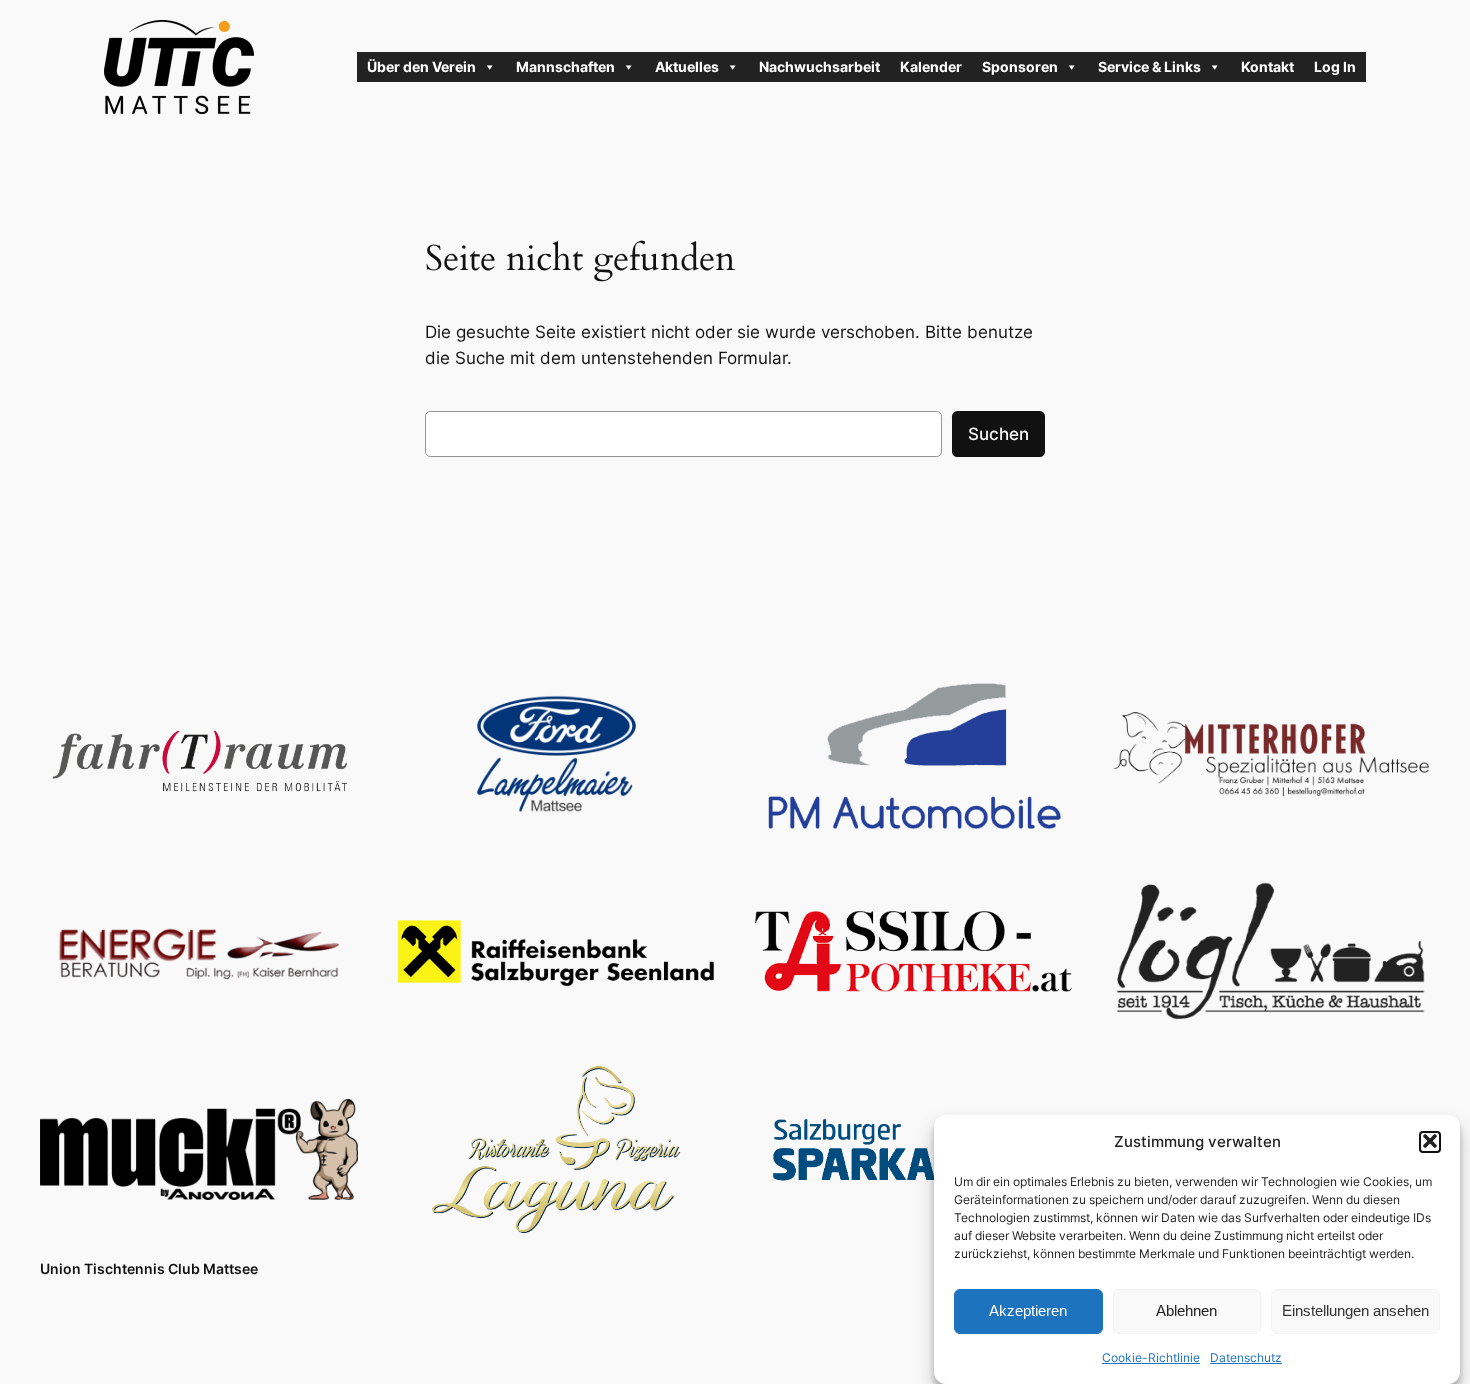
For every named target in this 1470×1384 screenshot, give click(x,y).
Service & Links (1149, 66)
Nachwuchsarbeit (819, 66)
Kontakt (1267, 66)
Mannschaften (565, 66)
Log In (1335, 66)
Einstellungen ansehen (1355, 1309)
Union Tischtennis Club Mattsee (149, 1268)
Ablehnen (1186, 1309)
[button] (1430, 1141)
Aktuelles (687, 66)
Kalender (931, 66)
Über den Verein (421, 66)
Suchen (998, 434)
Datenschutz (1246, 1357)
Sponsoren (1020, 66)
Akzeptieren (1028, 1309)
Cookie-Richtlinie (1151, 1357)
